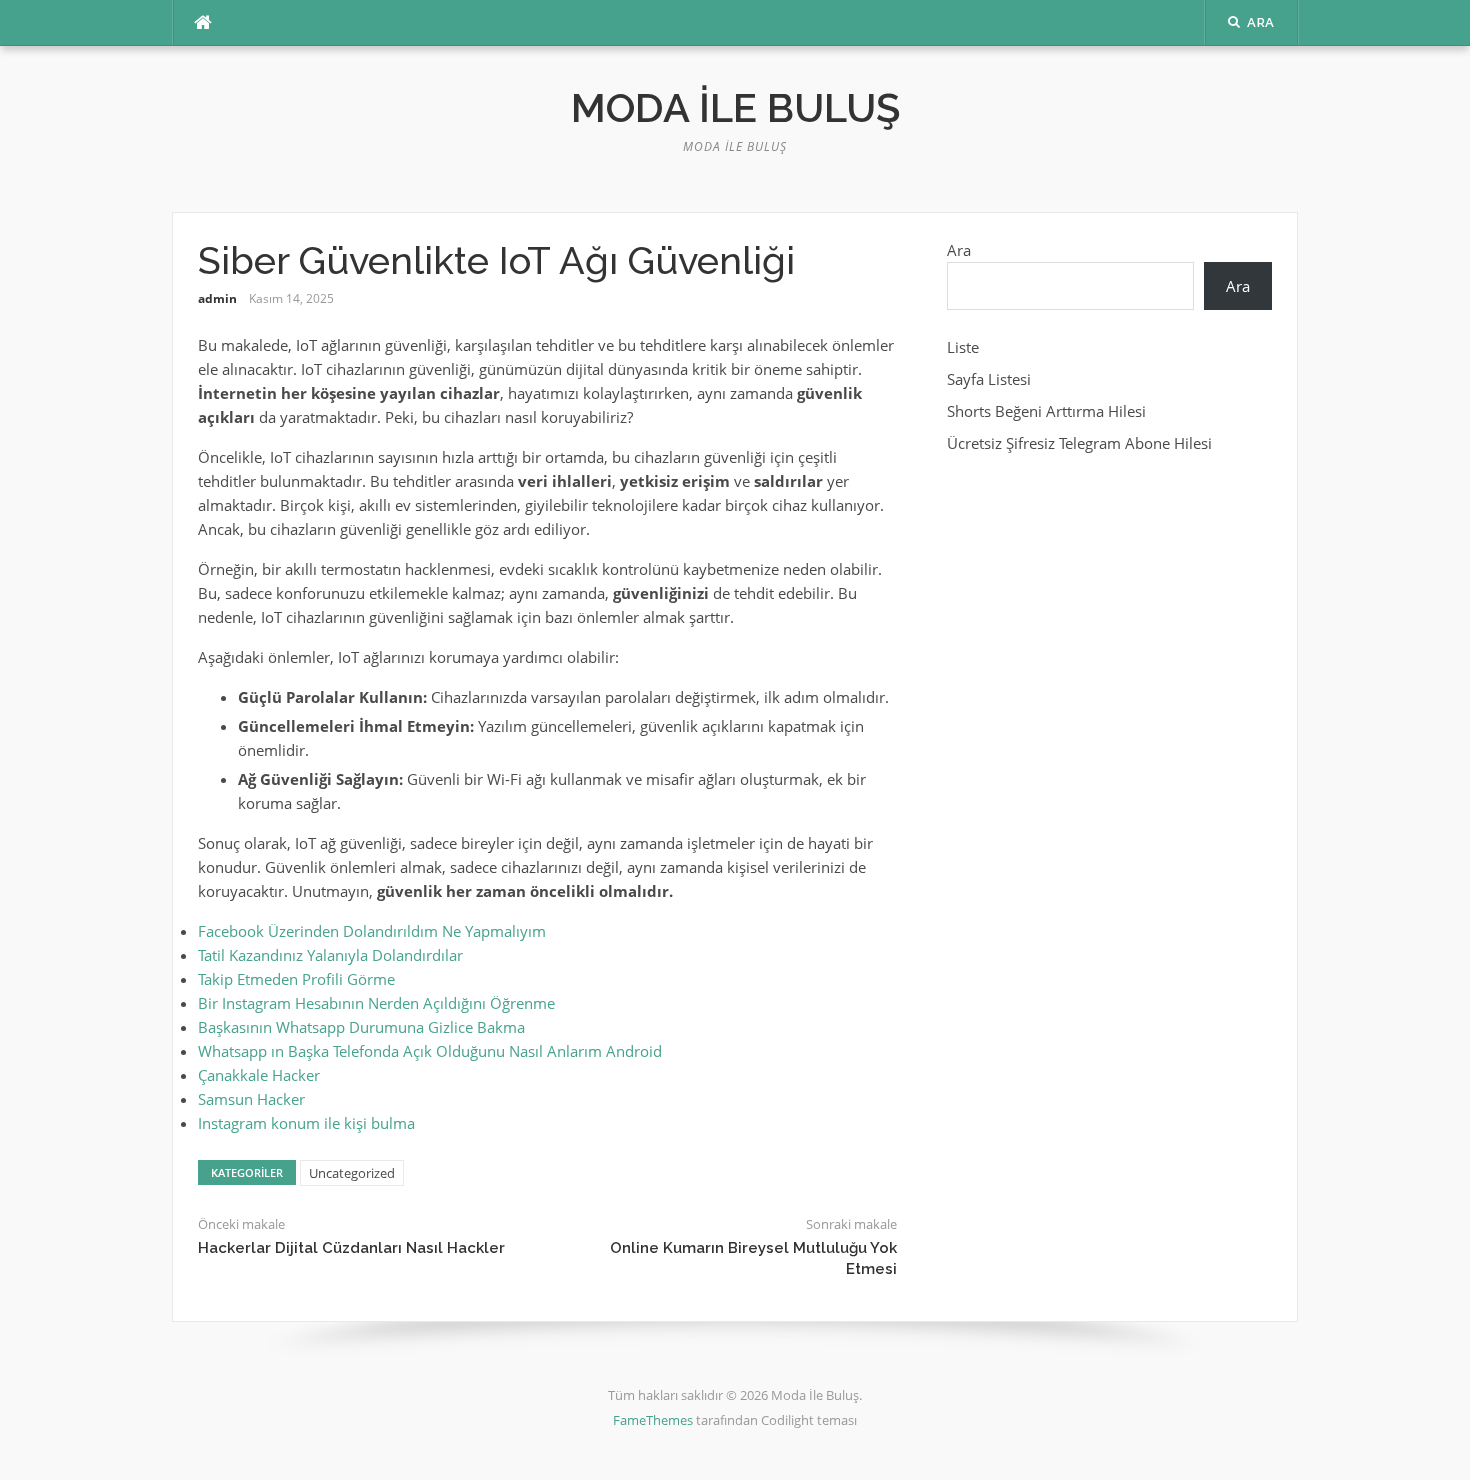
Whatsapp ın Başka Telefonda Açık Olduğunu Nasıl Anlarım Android (430, 1051)
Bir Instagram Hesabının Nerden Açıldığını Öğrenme (376, 1003)
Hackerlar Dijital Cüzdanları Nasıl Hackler (351, 1248)
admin (217, 298)
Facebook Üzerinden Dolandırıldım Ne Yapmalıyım (372, 931)
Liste (963, 347)
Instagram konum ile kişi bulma (306, 1123)
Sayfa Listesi (989, 379)
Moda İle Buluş (735, 107)
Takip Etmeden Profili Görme (296, 979)
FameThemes (653, 1420)
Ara (959, 250)
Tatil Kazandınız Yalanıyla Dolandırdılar (330, 955)
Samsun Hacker (251, 1099)
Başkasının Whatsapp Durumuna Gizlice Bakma (361, 1027)
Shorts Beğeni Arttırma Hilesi (1046, 411)
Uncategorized (352, 1173)
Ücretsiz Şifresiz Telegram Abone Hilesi (1079, 443)
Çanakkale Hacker (259, 1075)
